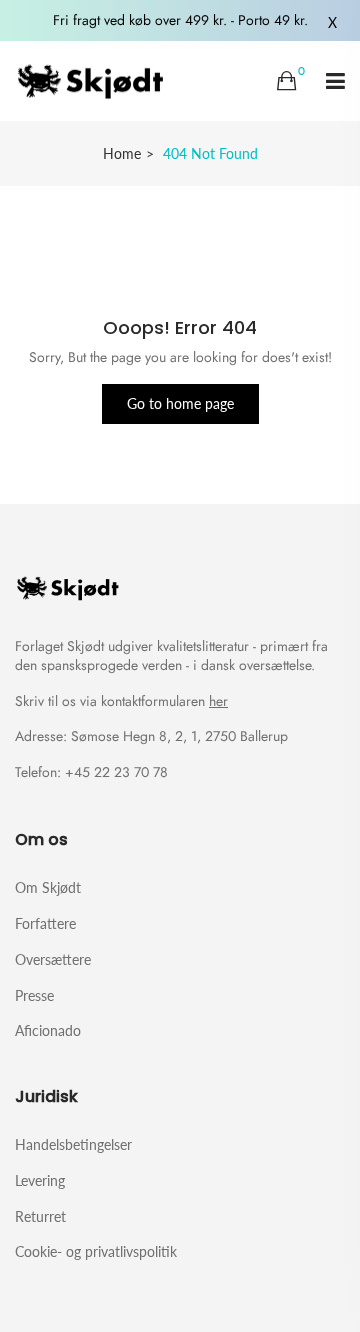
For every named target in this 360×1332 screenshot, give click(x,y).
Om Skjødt (48, 887)
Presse (34, 995)
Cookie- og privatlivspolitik (96, 1251)
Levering (40, 1180)
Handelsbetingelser (73, 1144)
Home (122, 153)
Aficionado (48, 1030)
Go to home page (180, 403)
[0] (286, 81)
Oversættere (53, 959)
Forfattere (45, 923)
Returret (40, 1216)
